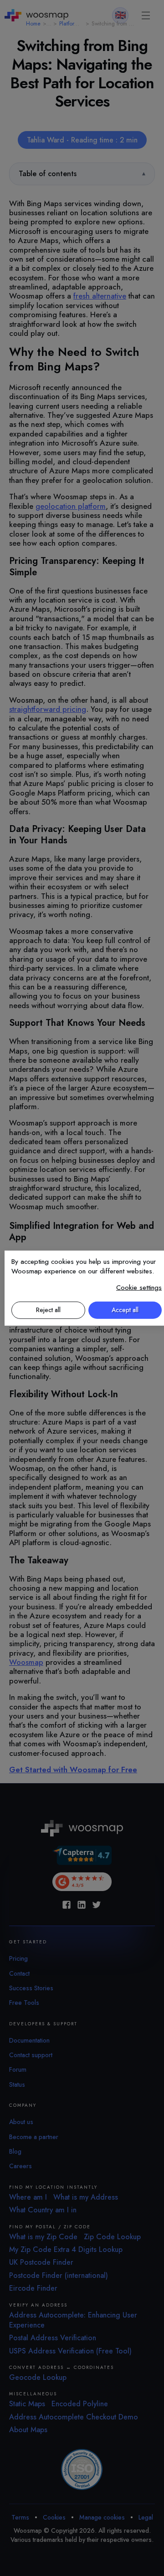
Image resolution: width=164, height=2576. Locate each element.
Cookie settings (139, 1287)
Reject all (48, 1309)
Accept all (125, 1309)
